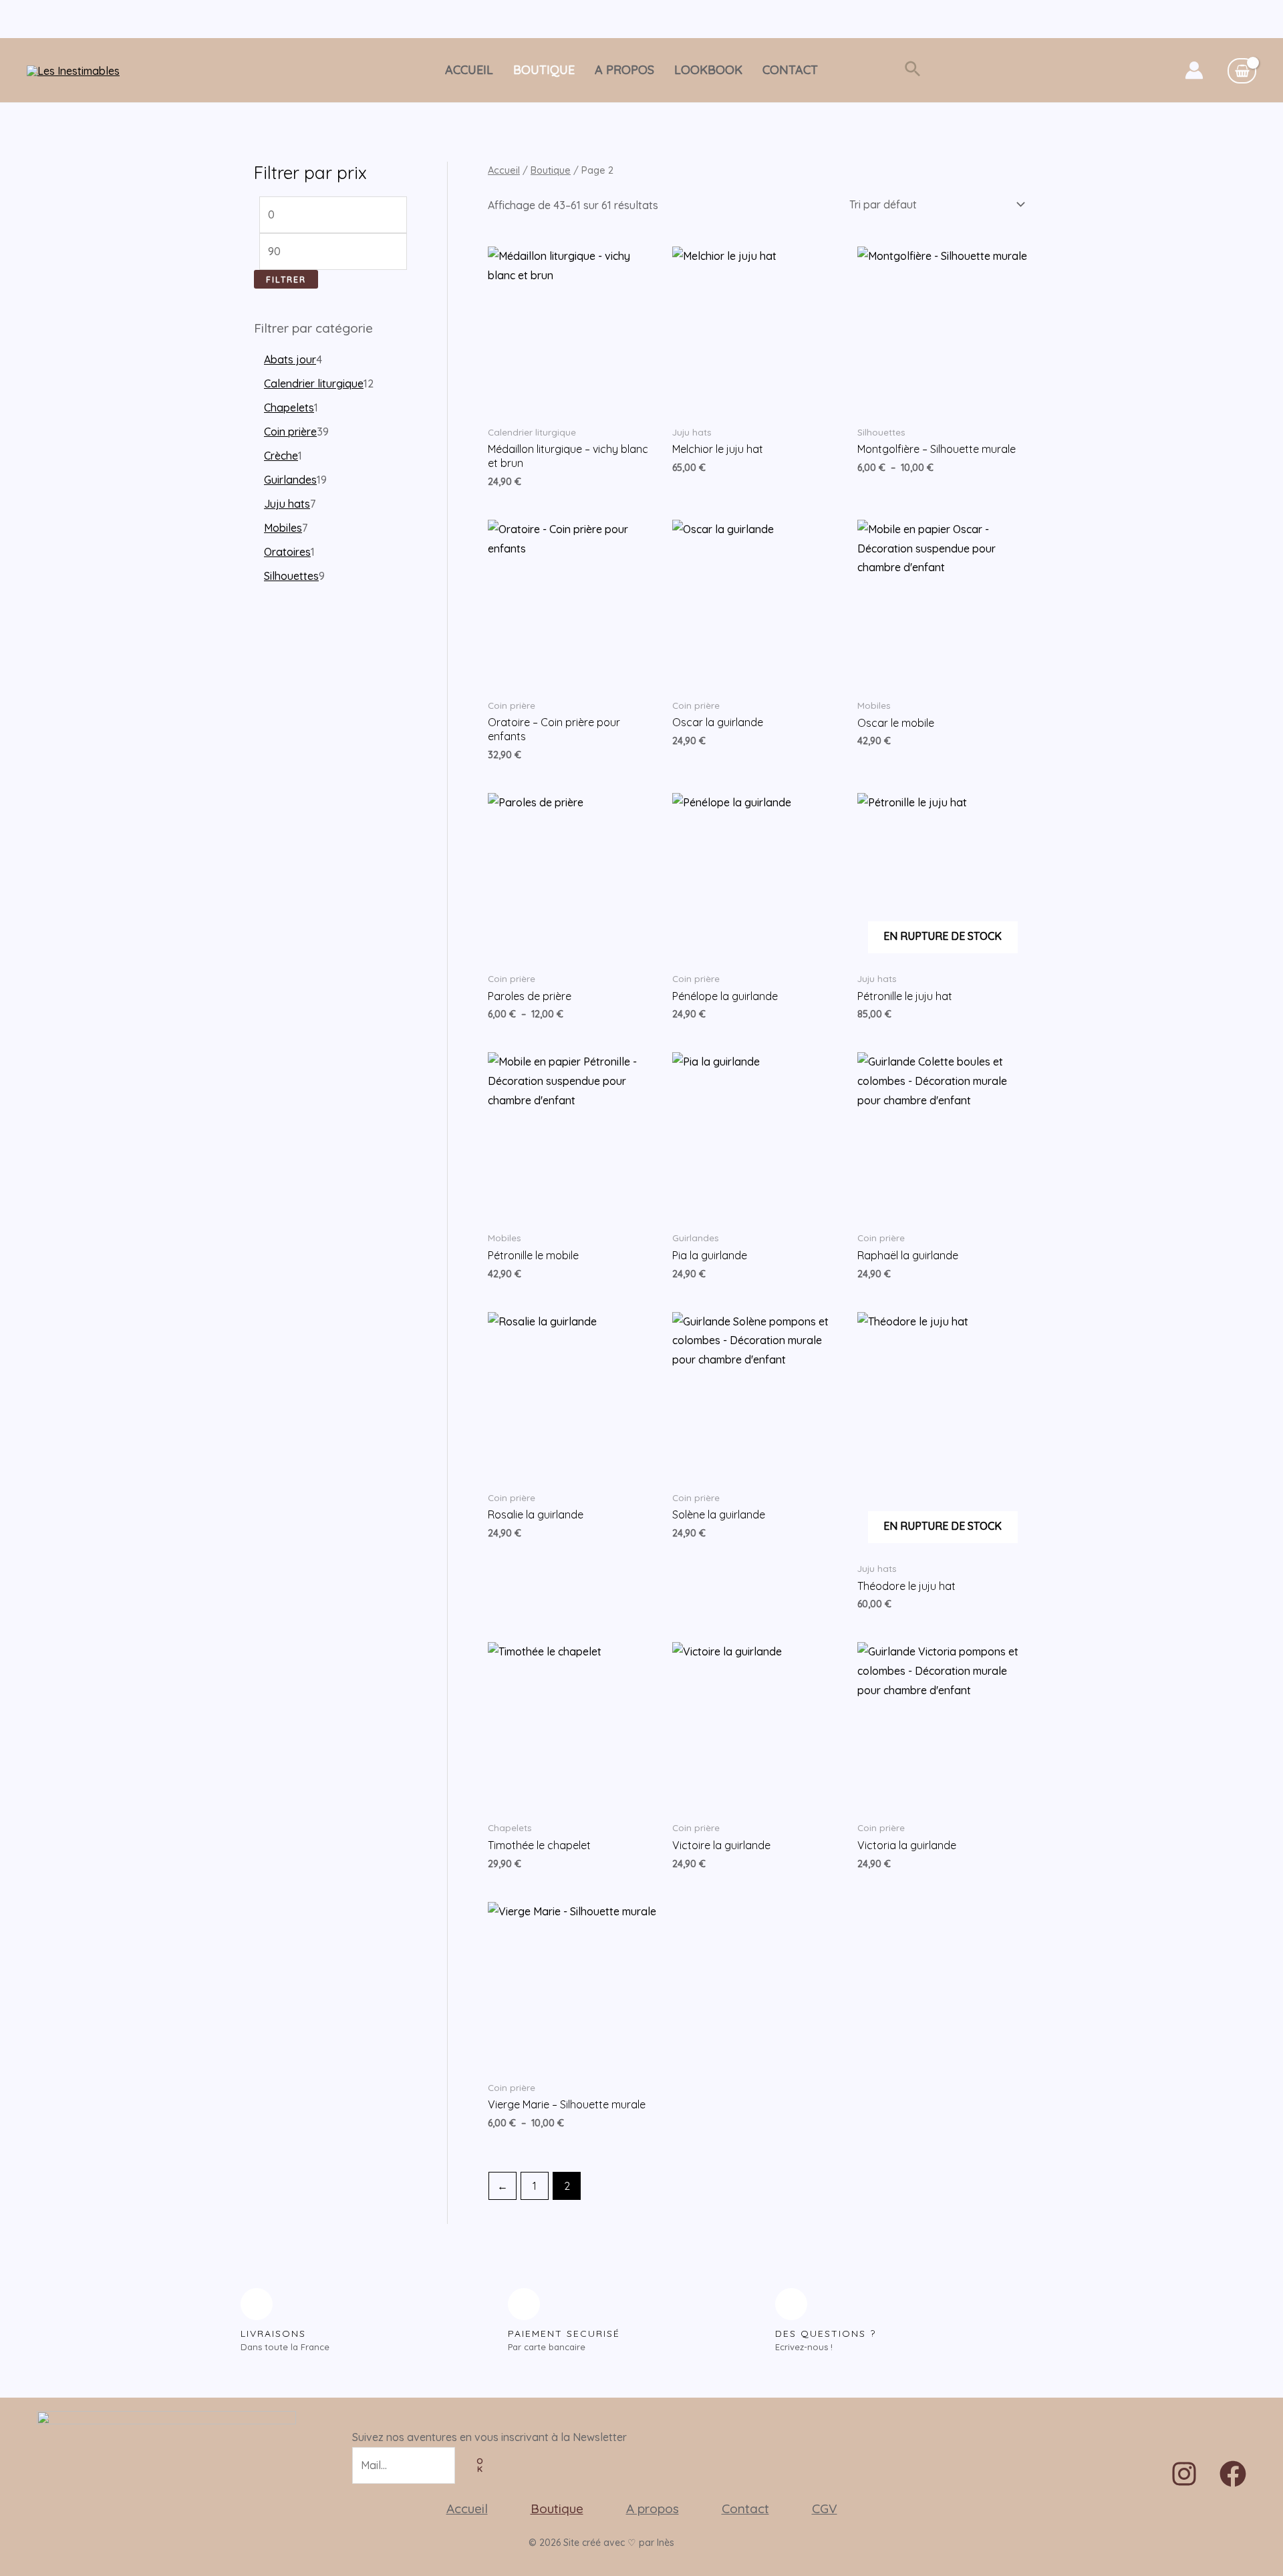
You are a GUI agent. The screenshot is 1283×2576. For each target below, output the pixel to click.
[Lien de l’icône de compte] (1194, 70)
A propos (624, 70)
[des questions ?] (791, 2304)
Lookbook (708, 70)
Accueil (469, 70)
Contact (790, 70)
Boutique (544, 70)
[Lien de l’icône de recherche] (913, 70)
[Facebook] (1233, 2474)
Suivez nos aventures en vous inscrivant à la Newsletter (489, 2437)
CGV (825, 2509)
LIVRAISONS (273, 2333)
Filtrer (286, 279)
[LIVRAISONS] (257, 2304)
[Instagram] (1184, 2474)
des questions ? (826, 2333)
